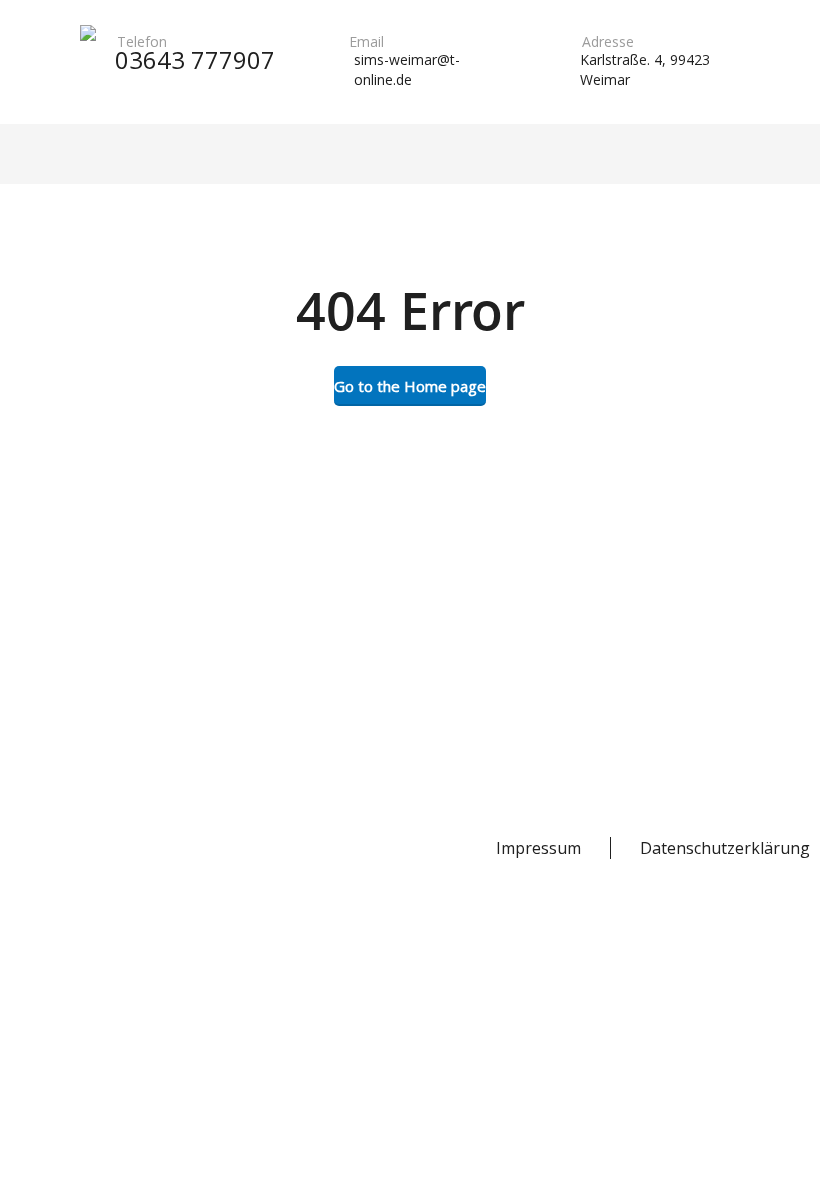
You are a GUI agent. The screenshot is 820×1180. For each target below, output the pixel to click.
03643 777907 (195, 59)
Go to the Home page (410, 386)
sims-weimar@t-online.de (407, 69)
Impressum (538, 848)
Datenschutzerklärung (725, 848)
